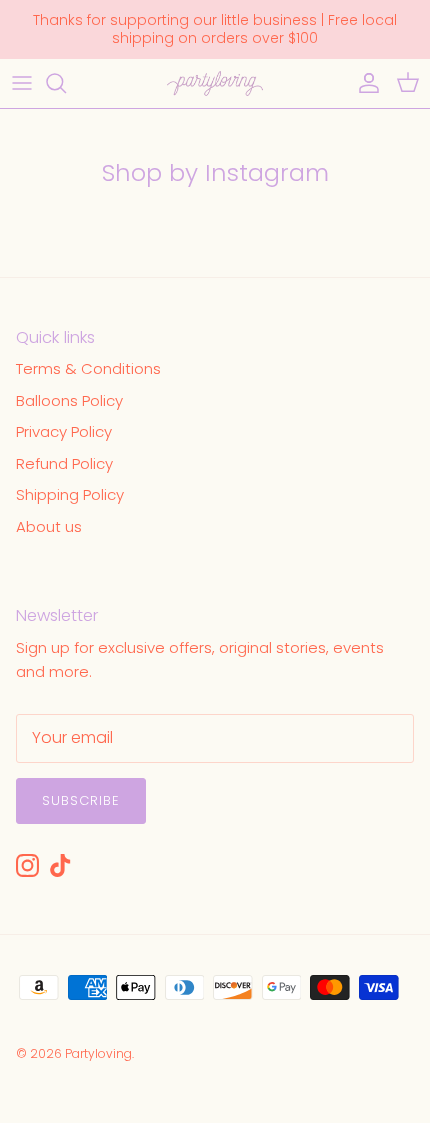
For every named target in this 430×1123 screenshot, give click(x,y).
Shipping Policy (70, 494)
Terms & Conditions (88, 368)
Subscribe (81, 800)
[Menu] (22, 83)
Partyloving (98, 1053)
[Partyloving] (215, 83)
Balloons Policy (69, 400)
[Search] (66, 83)
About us (49, 526)
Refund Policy (64, 463)
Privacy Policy (64, 431)
